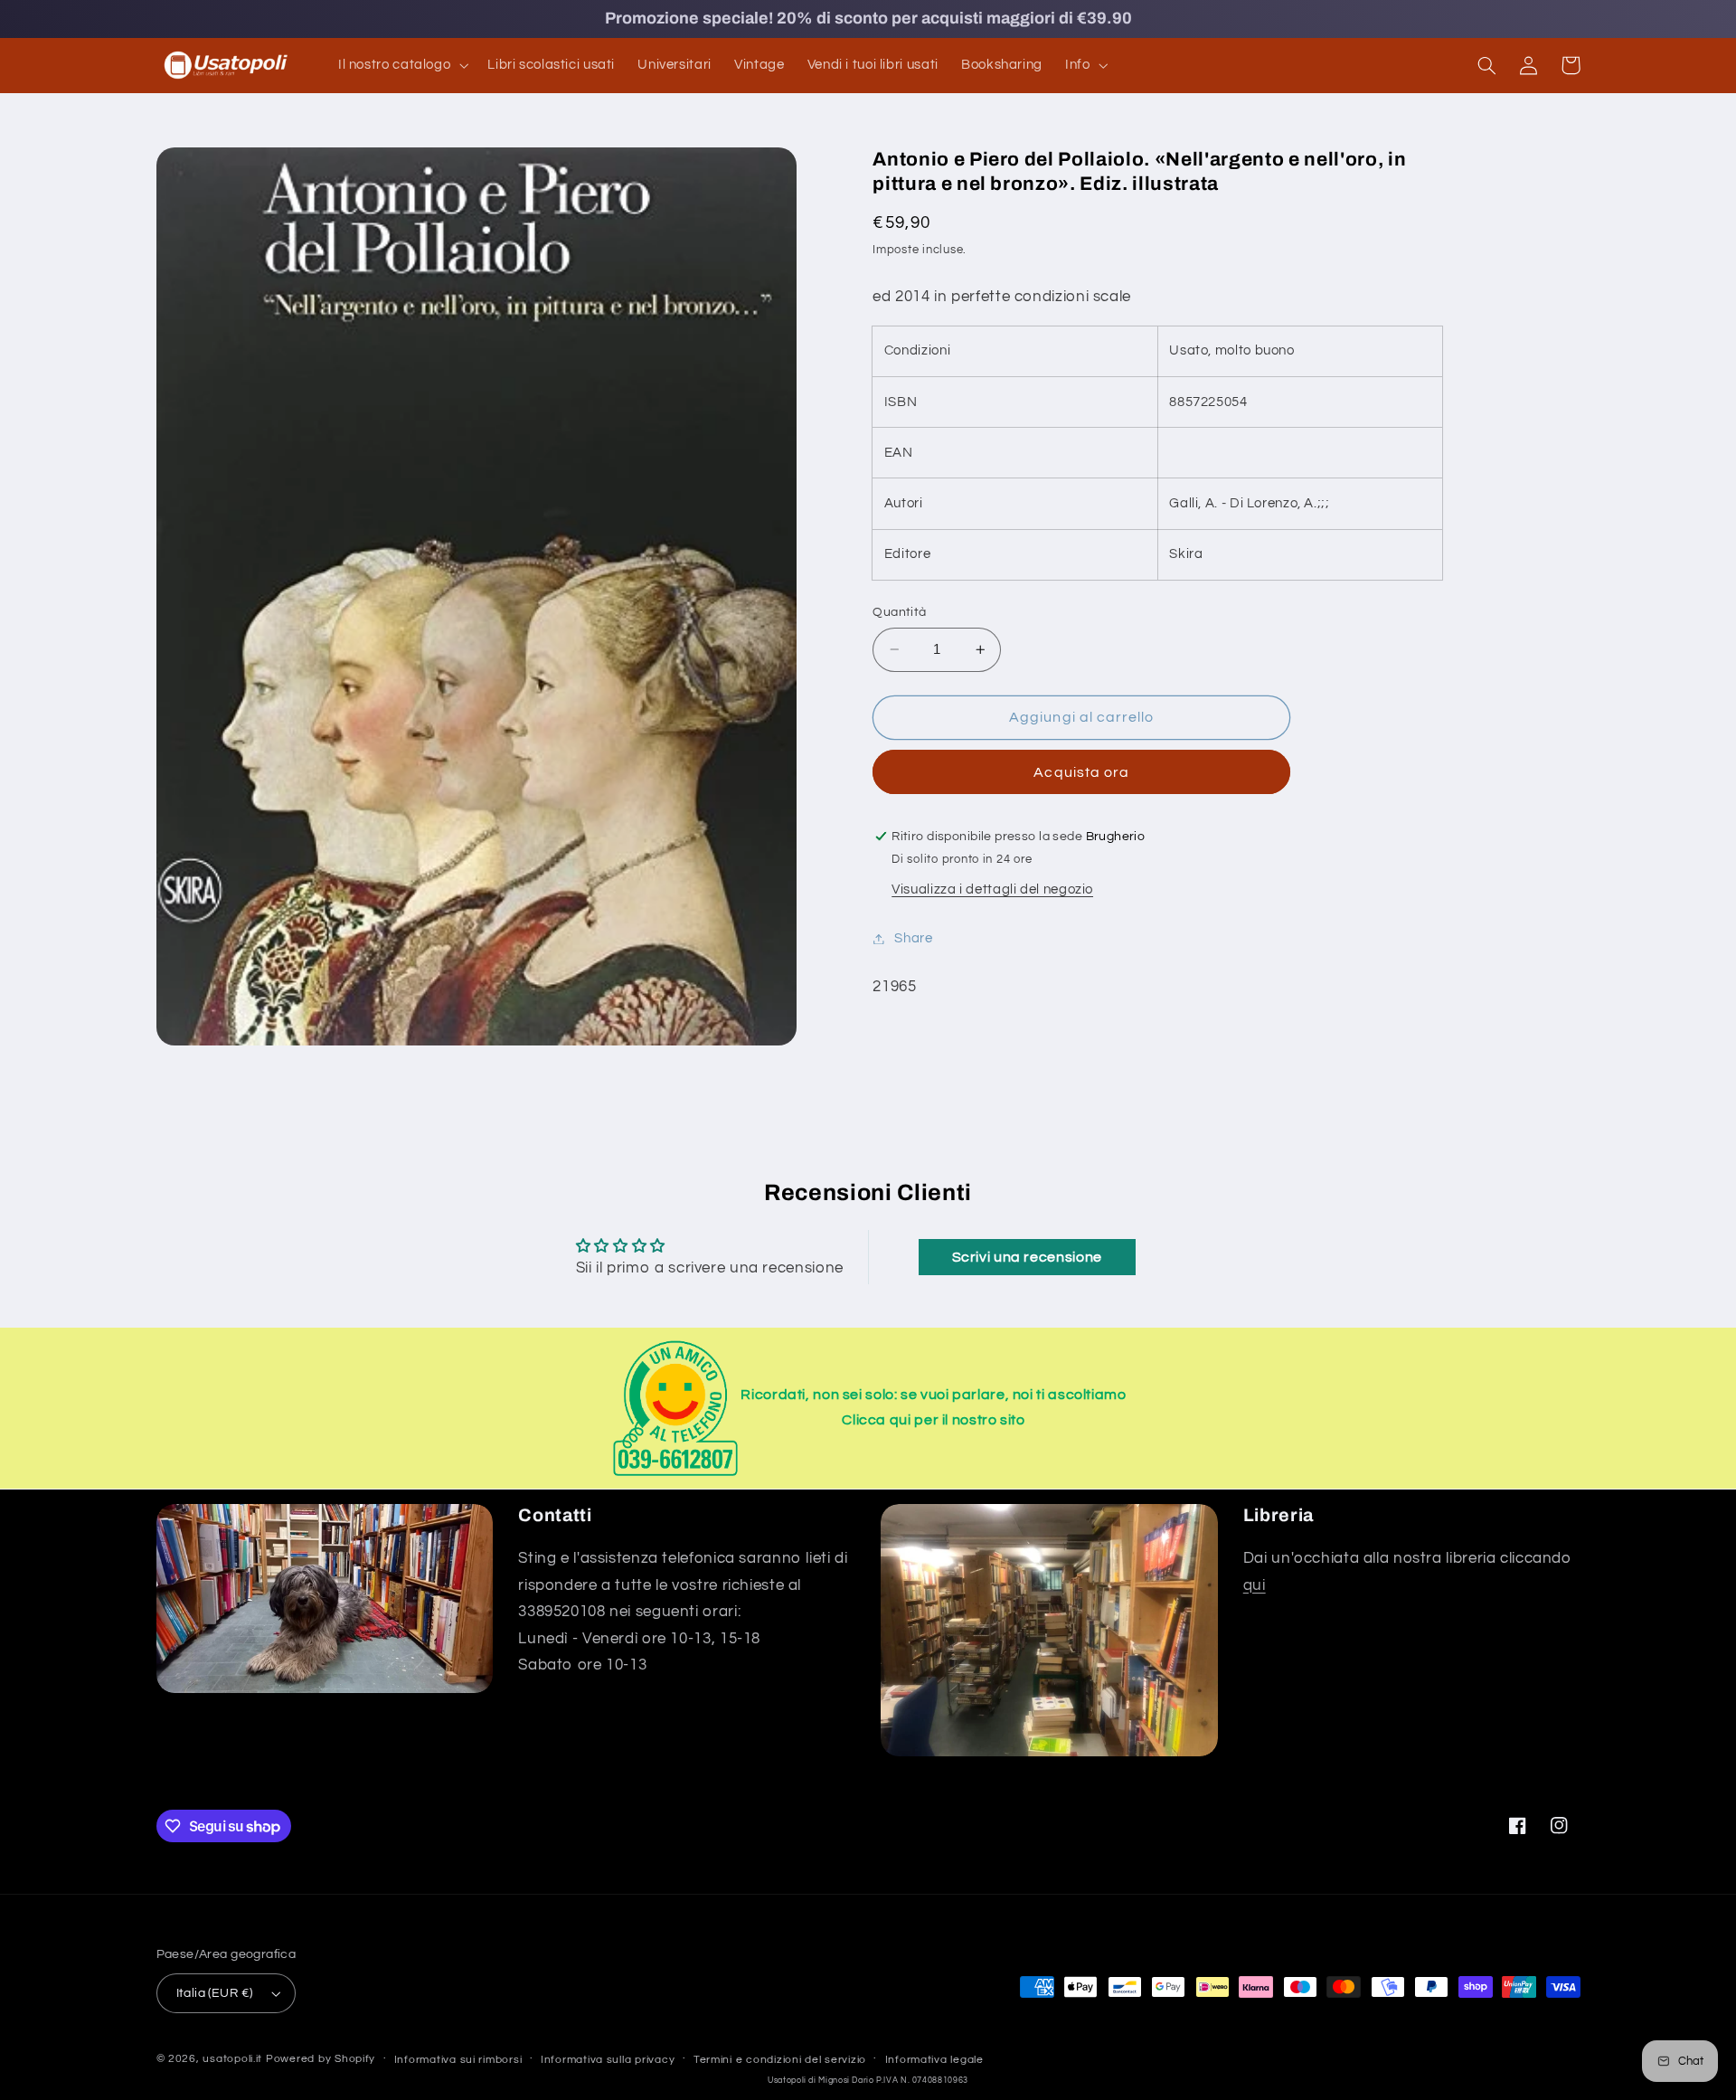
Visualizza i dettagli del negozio (992, 889)
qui (1255, 1585)
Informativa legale (934, 2060)
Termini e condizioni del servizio (780, 2060)
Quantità (899, 612)
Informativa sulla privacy (608, 2060)
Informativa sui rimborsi (458, 2060)
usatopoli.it (232, 2059)
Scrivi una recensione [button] (1027, 1257)
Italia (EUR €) (215, 1993)
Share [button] (913, 938)
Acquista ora (1081, 772)
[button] (401, 65)
